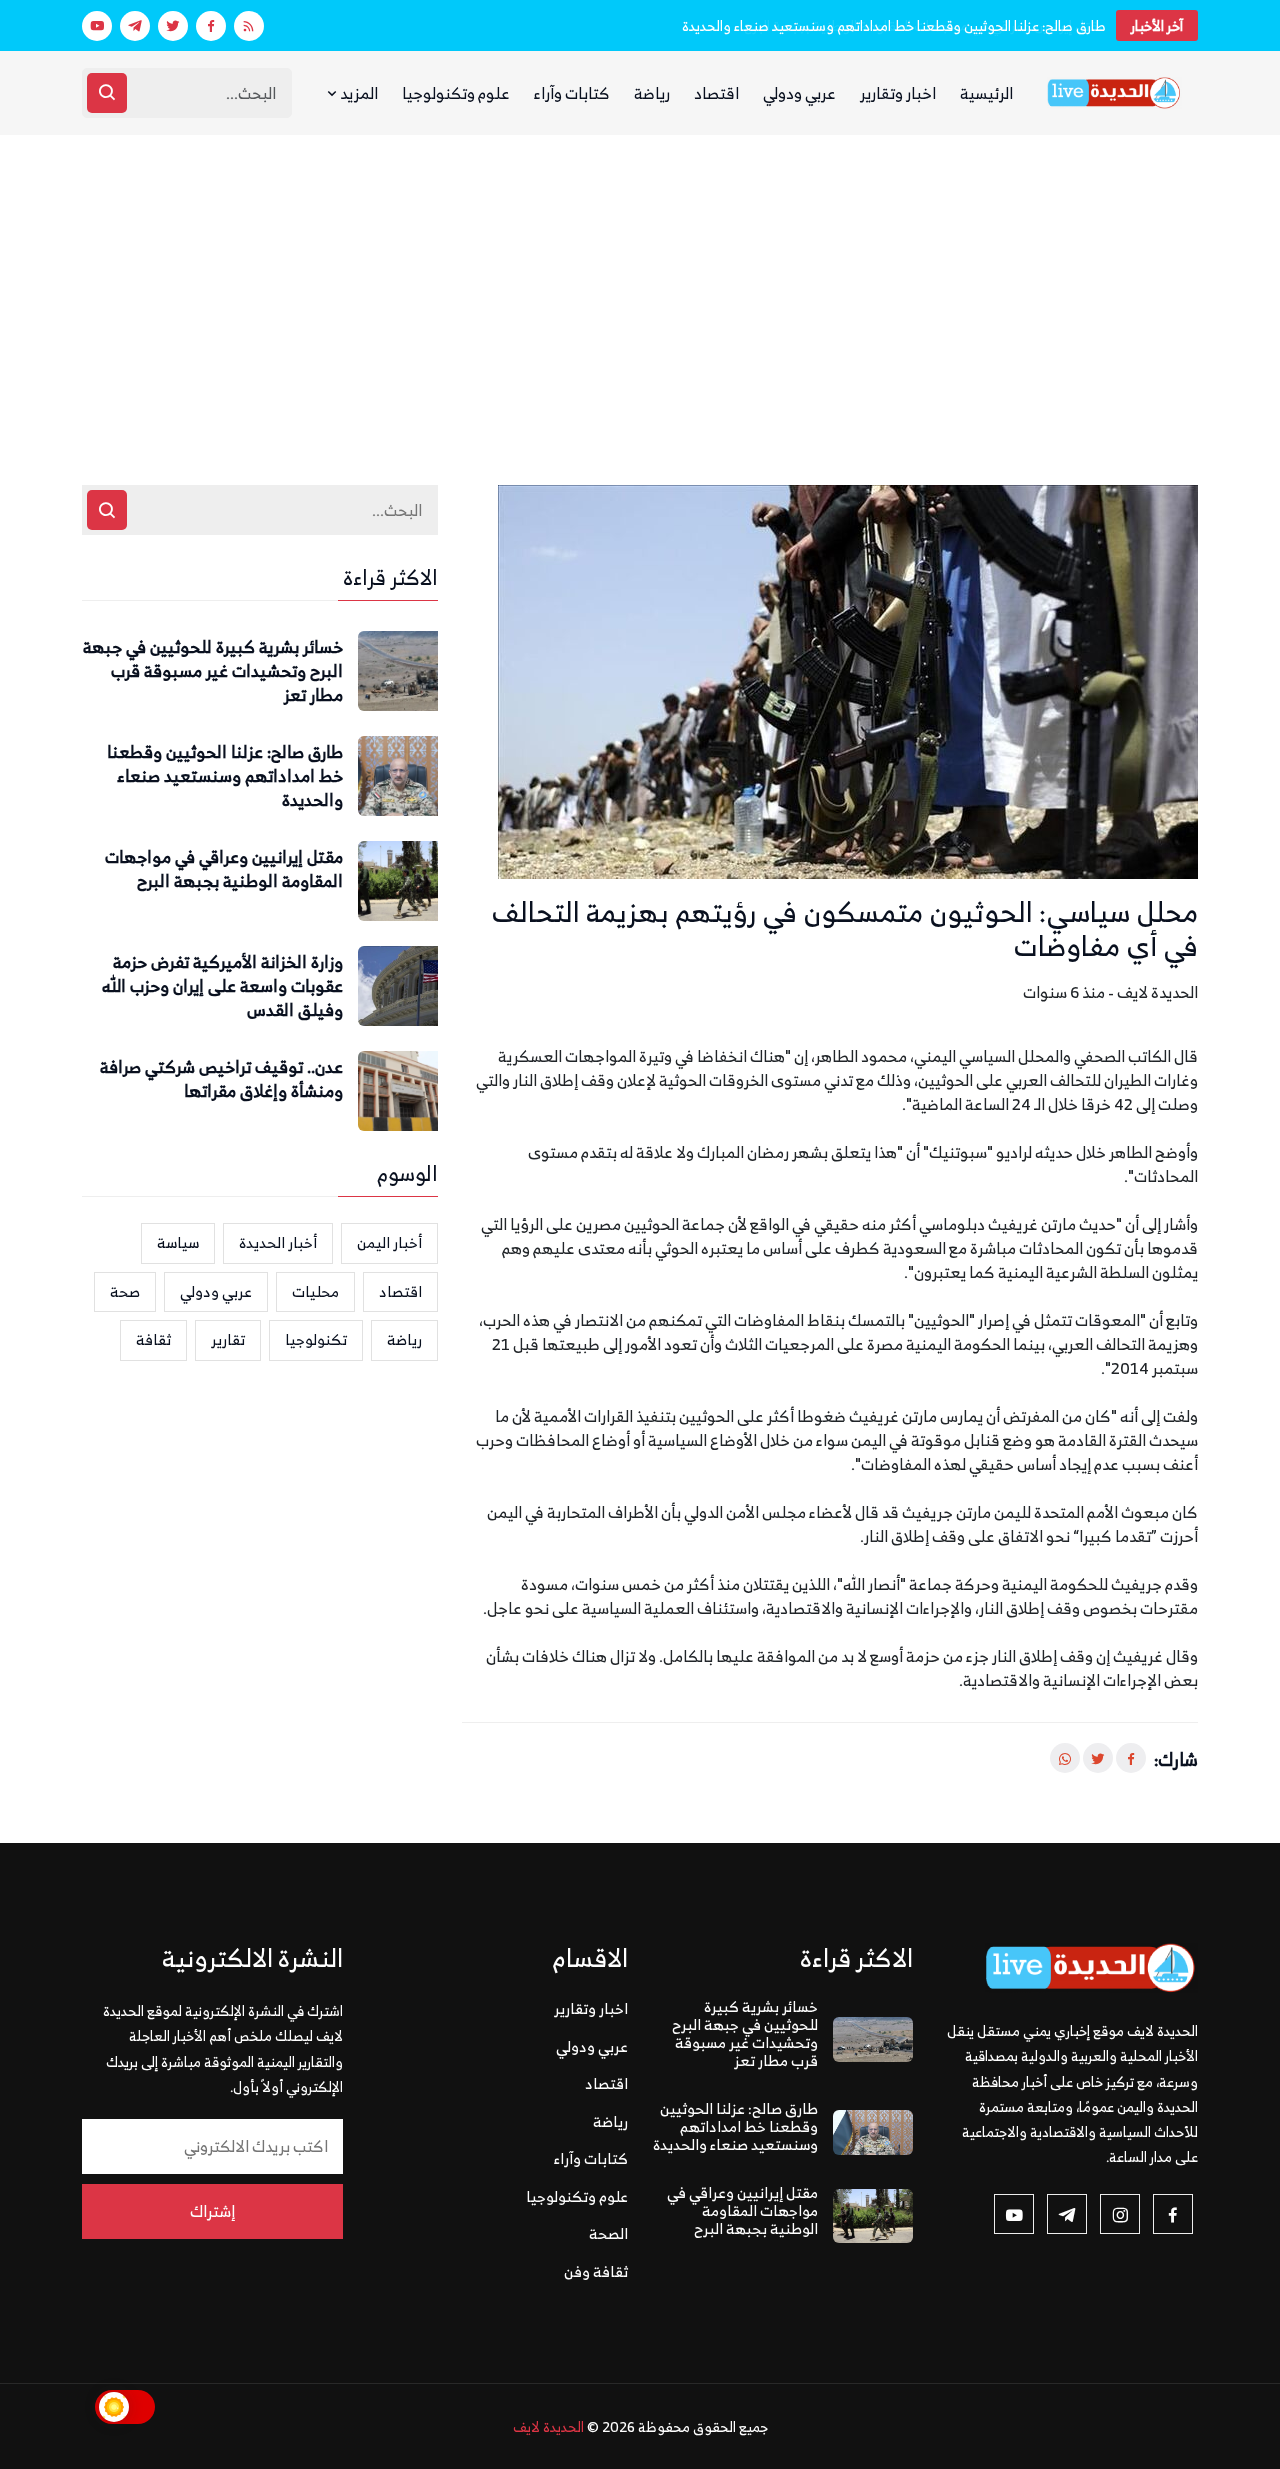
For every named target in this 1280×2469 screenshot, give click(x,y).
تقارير (228, 1339)
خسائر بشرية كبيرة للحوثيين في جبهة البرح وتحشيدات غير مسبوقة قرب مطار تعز (213, 671)
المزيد (357, 93)
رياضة (652, 93)
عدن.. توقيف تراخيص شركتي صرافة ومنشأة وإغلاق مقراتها (221, 1080)
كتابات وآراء (572, 93)
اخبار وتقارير (898, 93)
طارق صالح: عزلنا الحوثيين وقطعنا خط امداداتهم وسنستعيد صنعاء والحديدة (894, 25)
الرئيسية (986, 93)
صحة (125, 1291)
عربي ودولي (799, 93)
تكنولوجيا (316, 1339)
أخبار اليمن (389, 1242)
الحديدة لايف (548, 2426)
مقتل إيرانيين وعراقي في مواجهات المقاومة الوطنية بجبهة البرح (224, 870)
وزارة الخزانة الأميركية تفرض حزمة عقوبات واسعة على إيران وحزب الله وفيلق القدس (222, 986)
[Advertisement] (640, 285)
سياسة (178, 1242)
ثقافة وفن (596, 2271)
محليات (315, 1291)
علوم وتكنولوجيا (456, 93)
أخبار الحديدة (278, 1242)
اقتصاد (716, 93)
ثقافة (153, 1339)
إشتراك (212, 2211)
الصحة (608, 2233)
